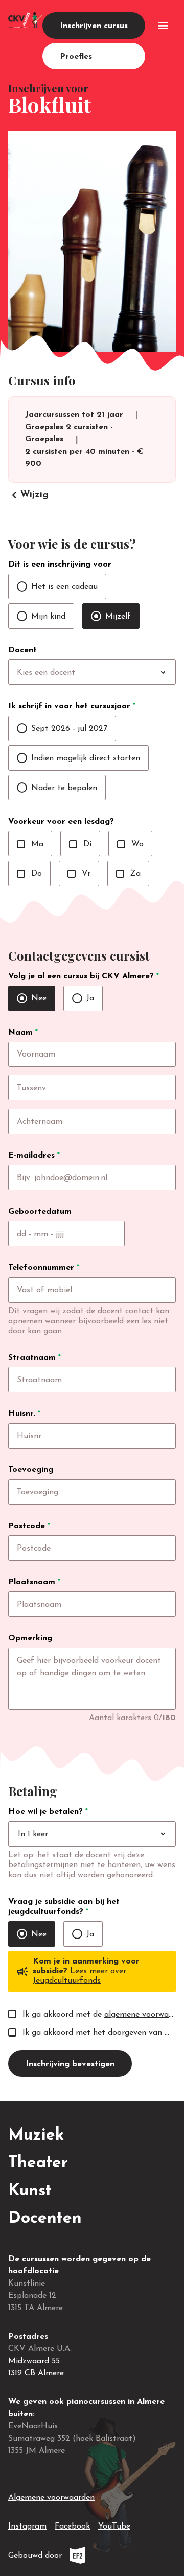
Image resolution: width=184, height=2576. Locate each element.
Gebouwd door (70, 2558)
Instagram (27, 2526)
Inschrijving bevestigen (70, 2064)
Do (29, 874)
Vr (79, 874)
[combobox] (113, 673)
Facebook (72, 2526)
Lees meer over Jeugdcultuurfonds (79, 1976)
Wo (130, 844)
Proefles (76, 57)
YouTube (114, 2526)
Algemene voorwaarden (51, 2498)
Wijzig (28, 495)
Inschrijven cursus (94, 26)
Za (128, 874)
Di (80, 844)
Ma (30, 844)
